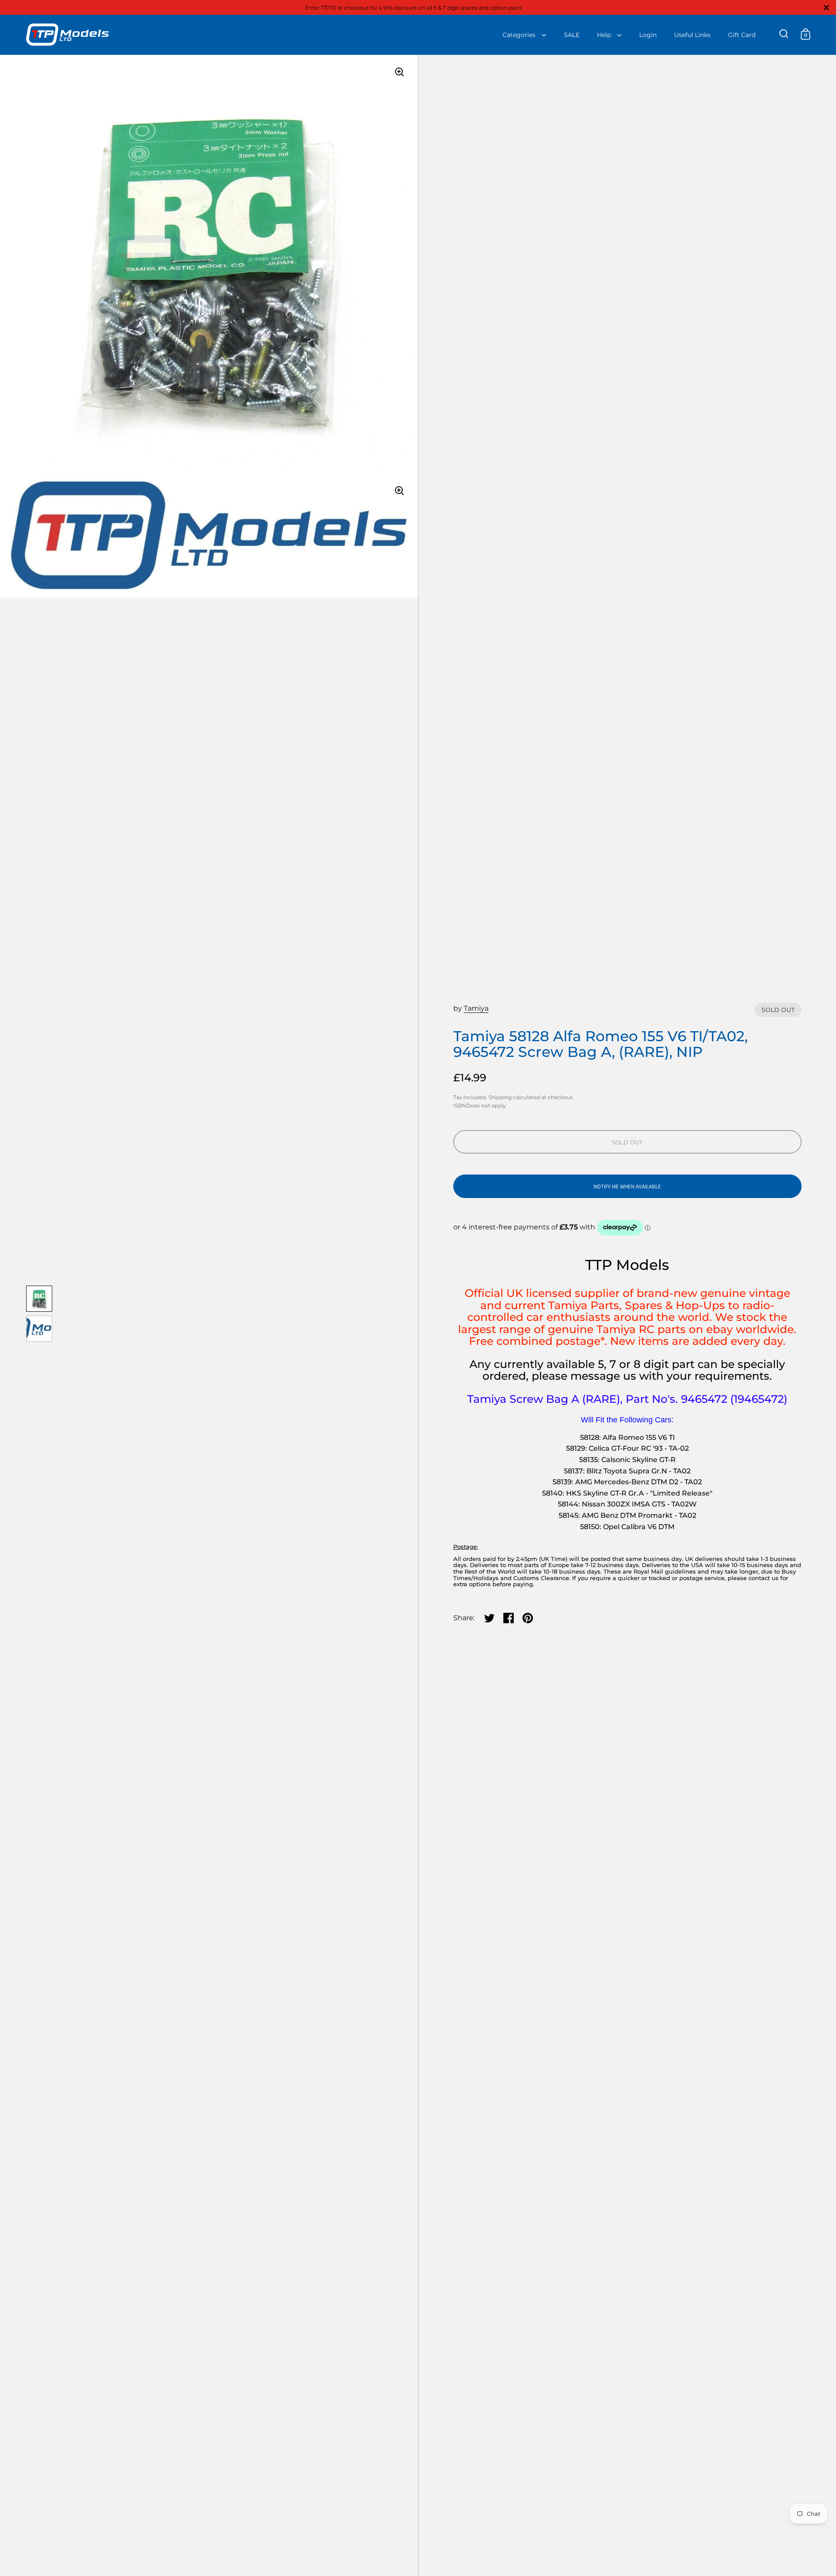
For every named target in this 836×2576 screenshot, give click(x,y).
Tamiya (476, 1008)
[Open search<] (784, 34)
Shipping (500, 1097)
